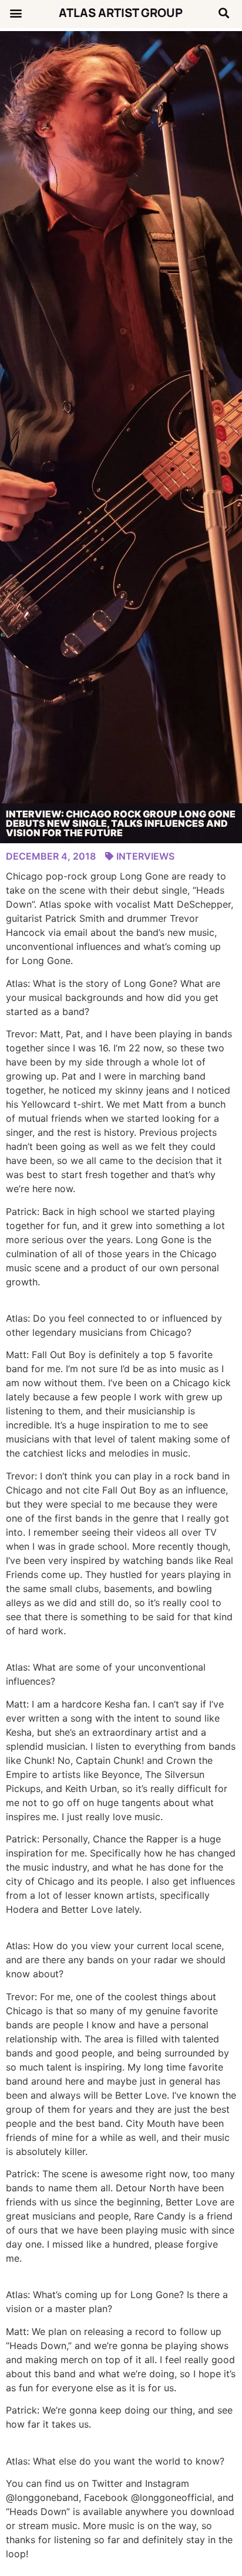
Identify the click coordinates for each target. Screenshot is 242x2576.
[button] (16, 13)
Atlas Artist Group (121, 13)
